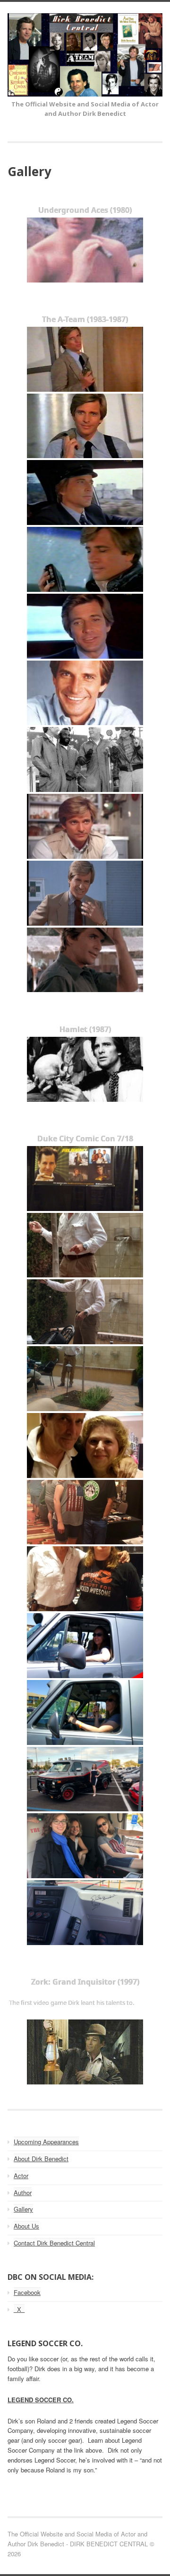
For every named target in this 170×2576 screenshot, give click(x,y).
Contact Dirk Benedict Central (54, 2243)
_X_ (19, 2309)
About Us (26, 2226)
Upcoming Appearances (46, 2142)
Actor (21, 2176)
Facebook (27, 2292)
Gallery (23, 2209)
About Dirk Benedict (41, 2159)
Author (23, 2192)
